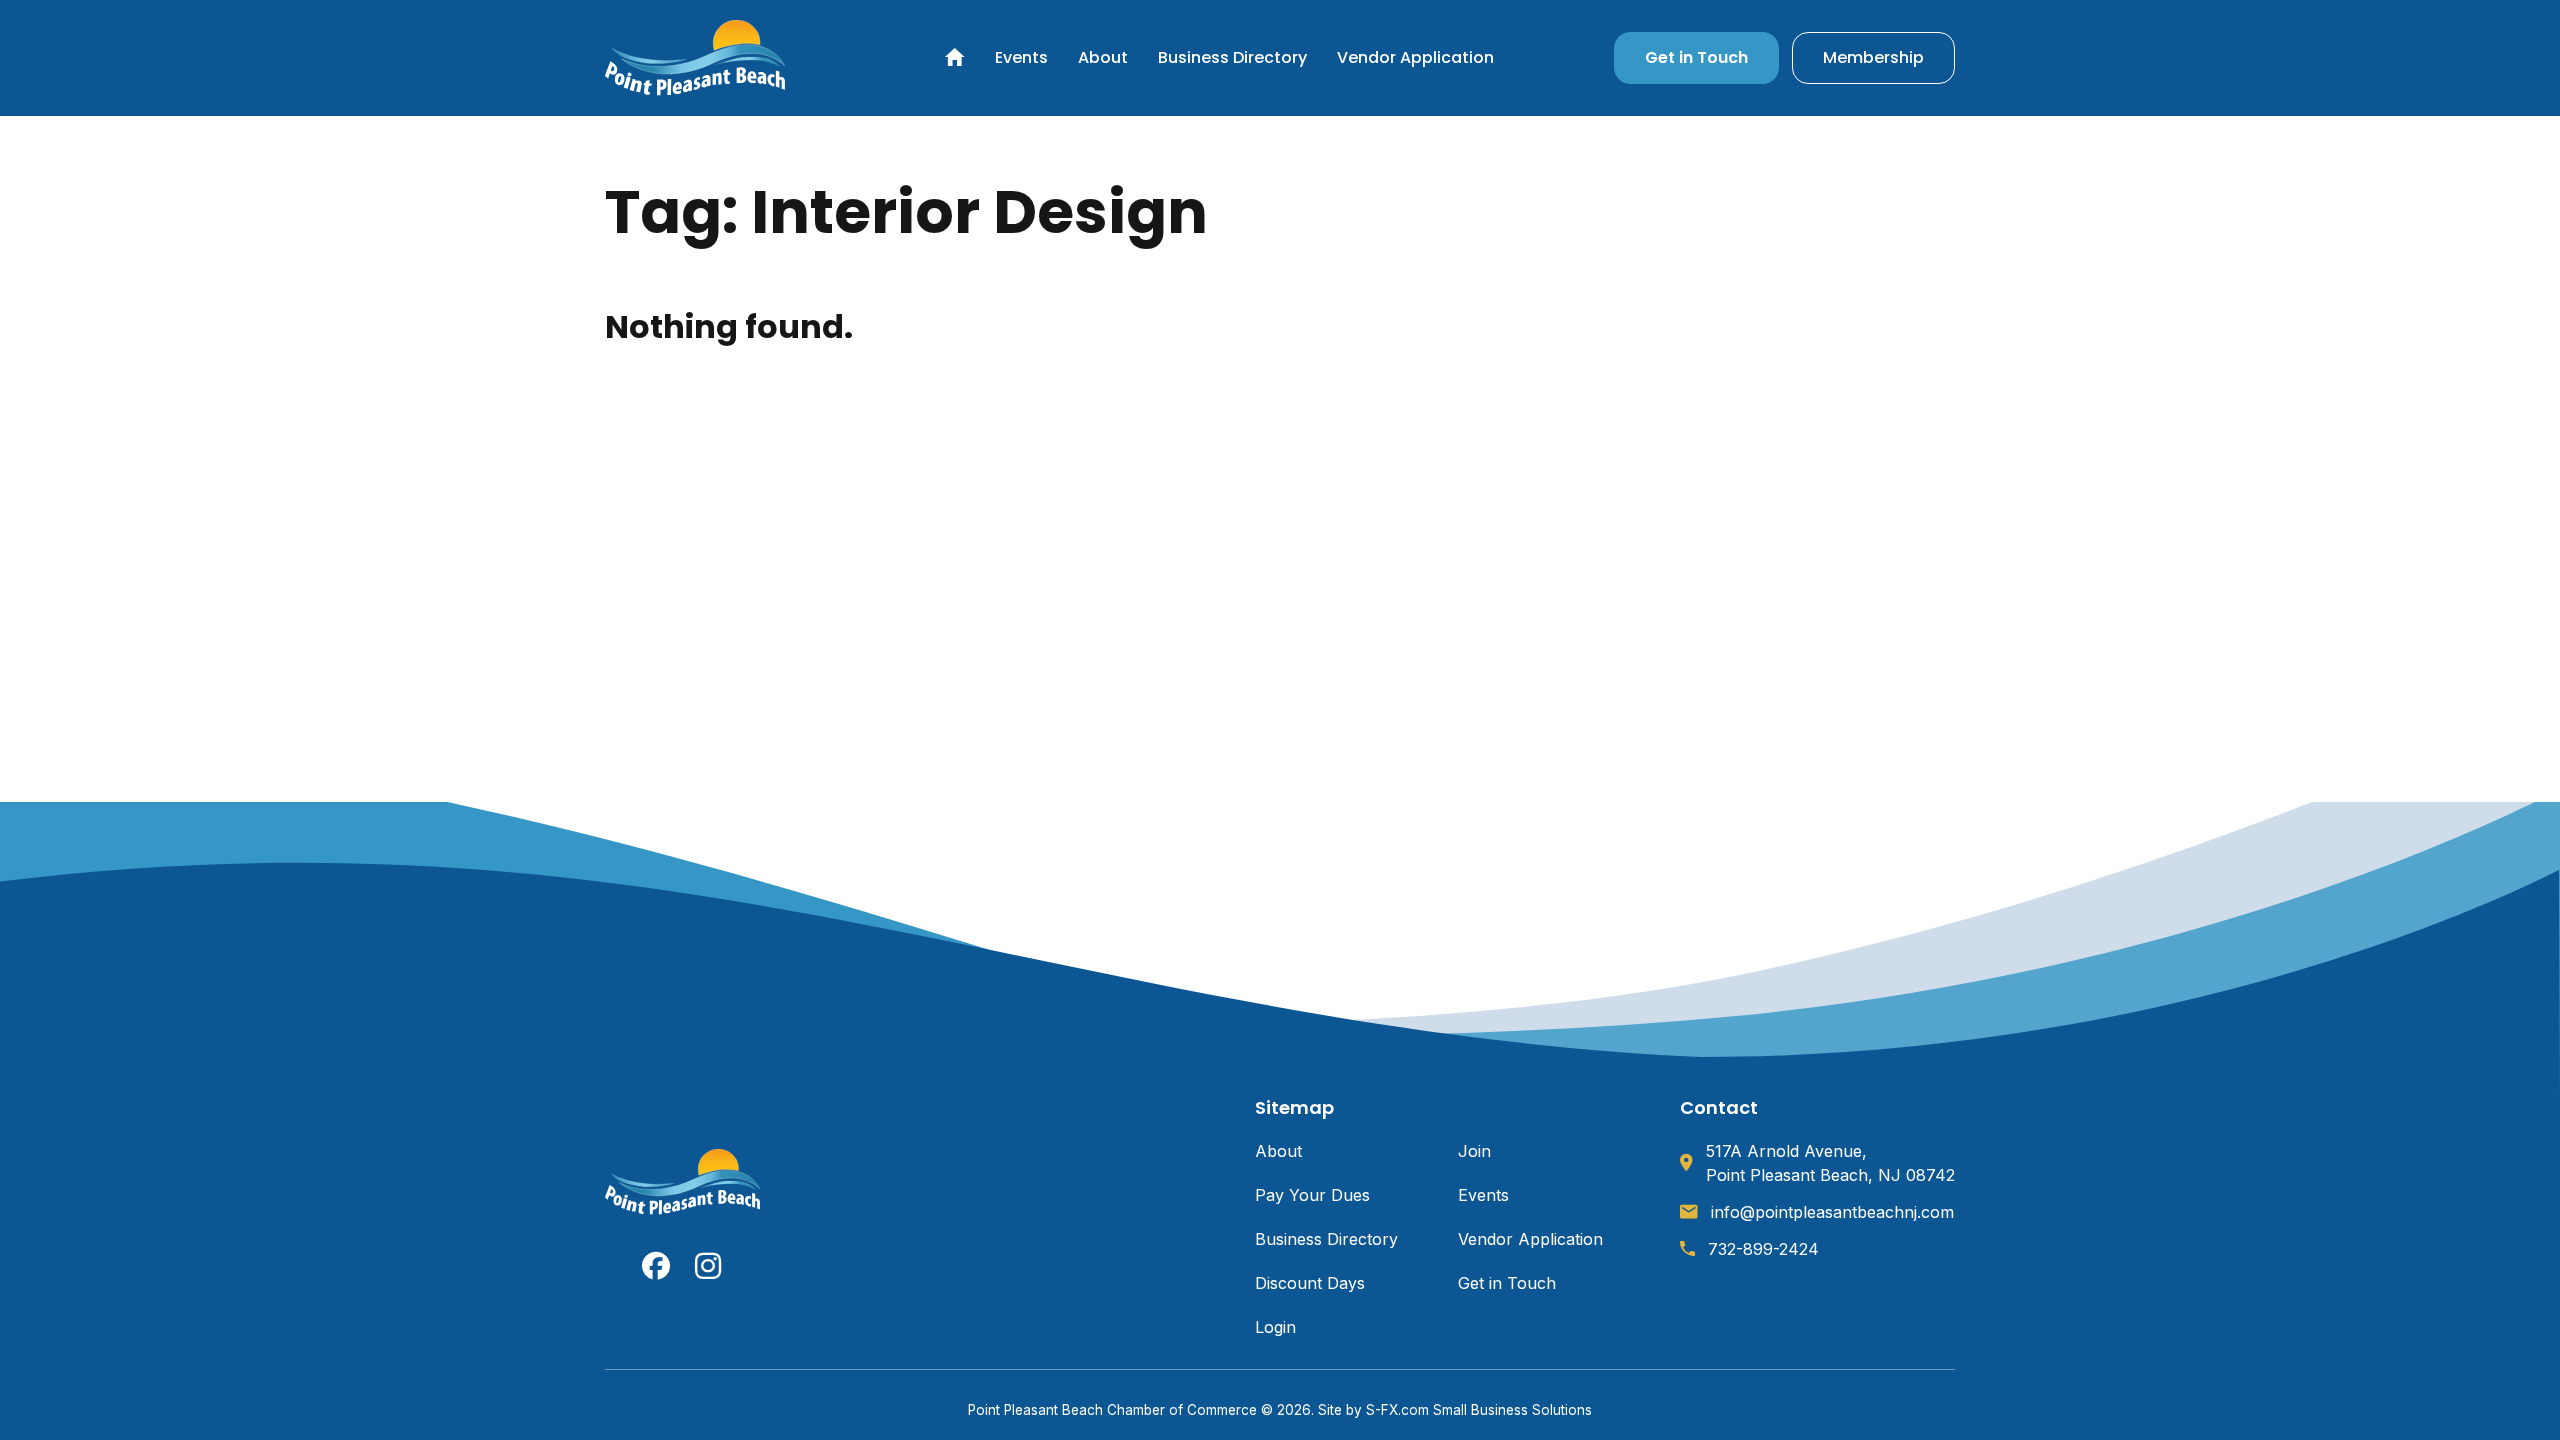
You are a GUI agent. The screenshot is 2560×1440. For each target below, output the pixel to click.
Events (1021, 57)
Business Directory (1232, 57)
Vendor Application (1415, 57)
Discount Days (1310, 1283)
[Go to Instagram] (709, 1266)
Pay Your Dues (1312, 1195)
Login (1275, 1327)
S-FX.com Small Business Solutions (1479, 1410)
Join (1474, 1151)
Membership (1873, 57)
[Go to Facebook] (656, 1266)
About (1103, 57)
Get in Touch (1696, 57)
